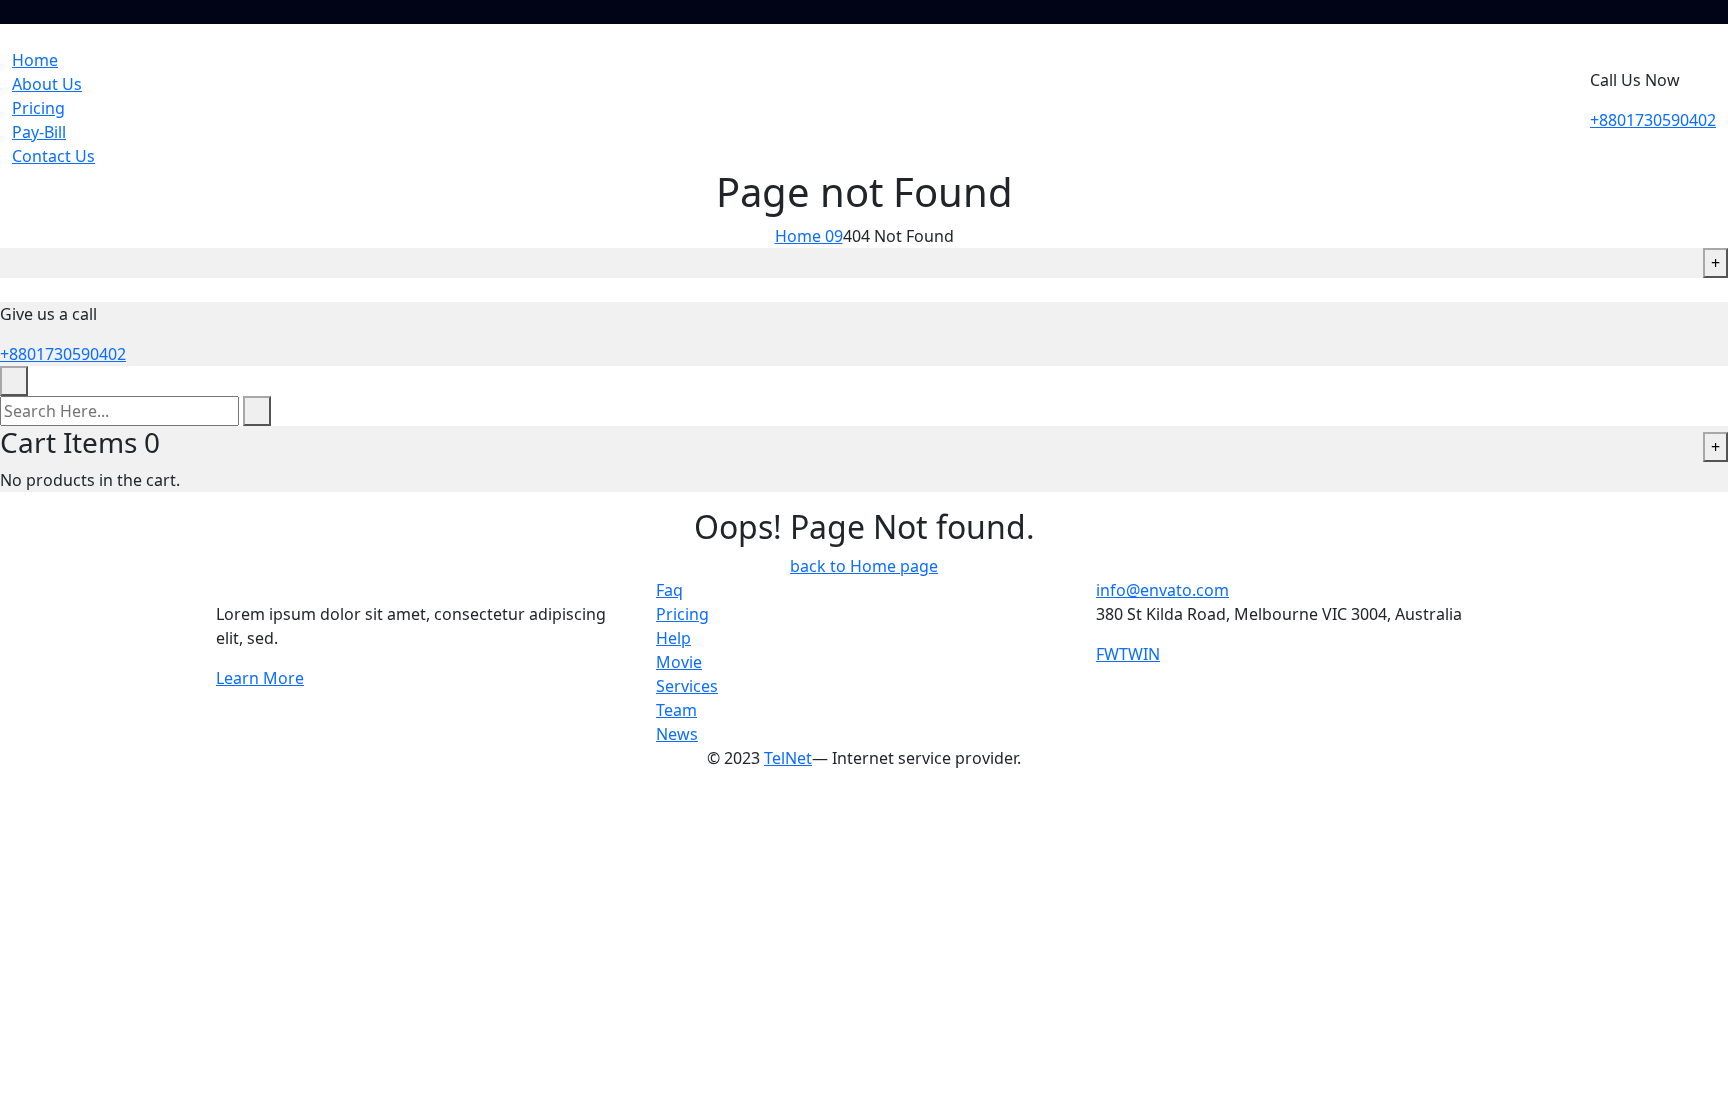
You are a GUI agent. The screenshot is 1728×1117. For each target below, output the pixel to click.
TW (1131, 654)
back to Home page (864, 566)
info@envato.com (1162, 590)
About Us (47, 84)
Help (673, 638)
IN (1151, 654)
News (677, 734)
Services (687, 686)
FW (1107, 654)
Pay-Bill (39, 132)
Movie (679, 662)
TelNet (788, 758)
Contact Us (53, 156)
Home (35, 60)
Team (676, 710)
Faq (669, 590)
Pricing (38, 108)
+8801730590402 (1653, 120)
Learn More (260, 678)
